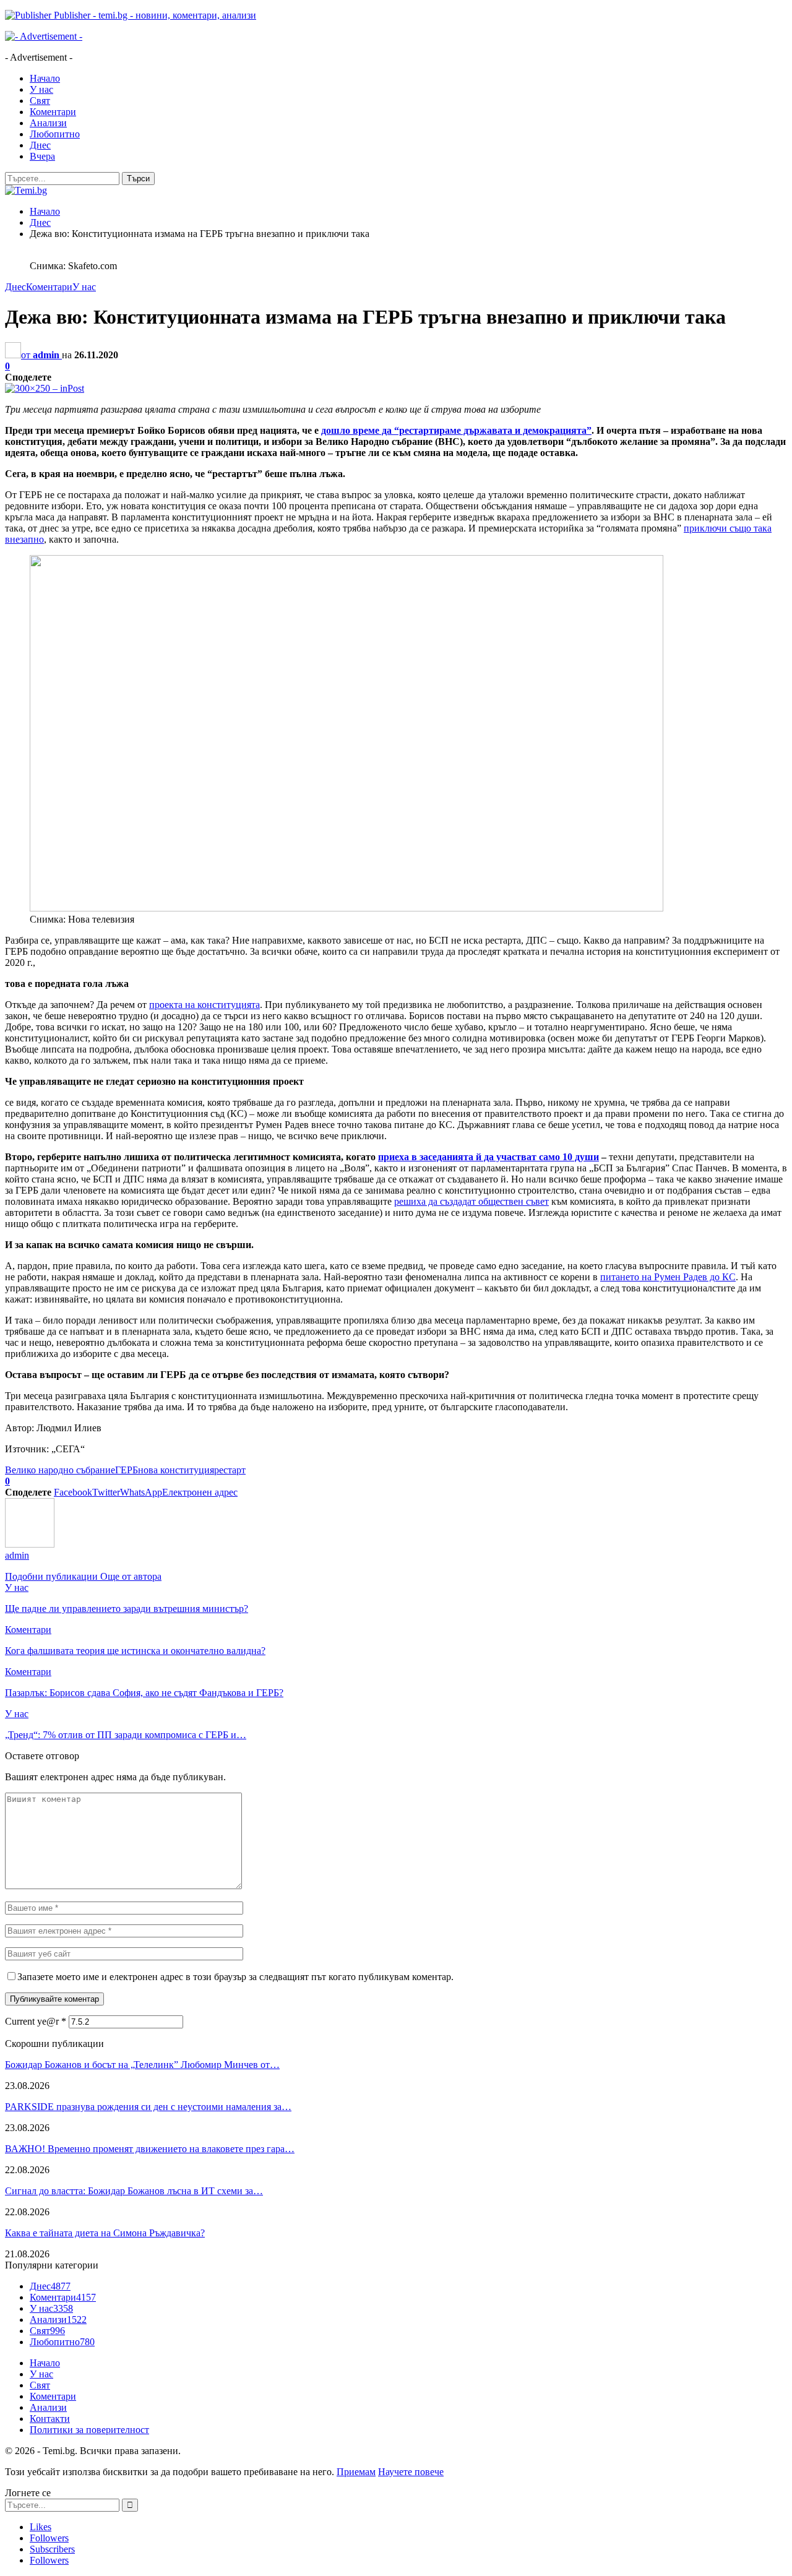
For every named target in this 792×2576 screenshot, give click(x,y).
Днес (40, 145)
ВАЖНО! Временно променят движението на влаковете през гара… (150, 2149)
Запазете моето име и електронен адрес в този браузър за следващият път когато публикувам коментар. (235, 1977)
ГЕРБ (127, 1470)
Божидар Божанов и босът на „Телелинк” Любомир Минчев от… (142, 2065)
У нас (41, 89)
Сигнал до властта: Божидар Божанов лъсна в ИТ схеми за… (134, 2191)
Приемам (356, 2472)
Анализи (48, 123)
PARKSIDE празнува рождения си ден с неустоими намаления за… (148, 2107)
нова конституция (176, 1470)
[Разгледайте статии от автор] (30, 1544)
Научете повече (411, 2472)
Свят (40, 101)
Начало (45, 78)
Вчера (42, 156)
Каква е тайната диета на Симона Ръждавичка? (105, 2233)
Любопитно (55, 134)
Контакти (50, 2419)
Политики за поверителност (89, 2430)
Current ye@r (36, 2021)
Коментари (53, 112)
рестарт (230, 1470)
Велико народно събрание (60, 1470)
